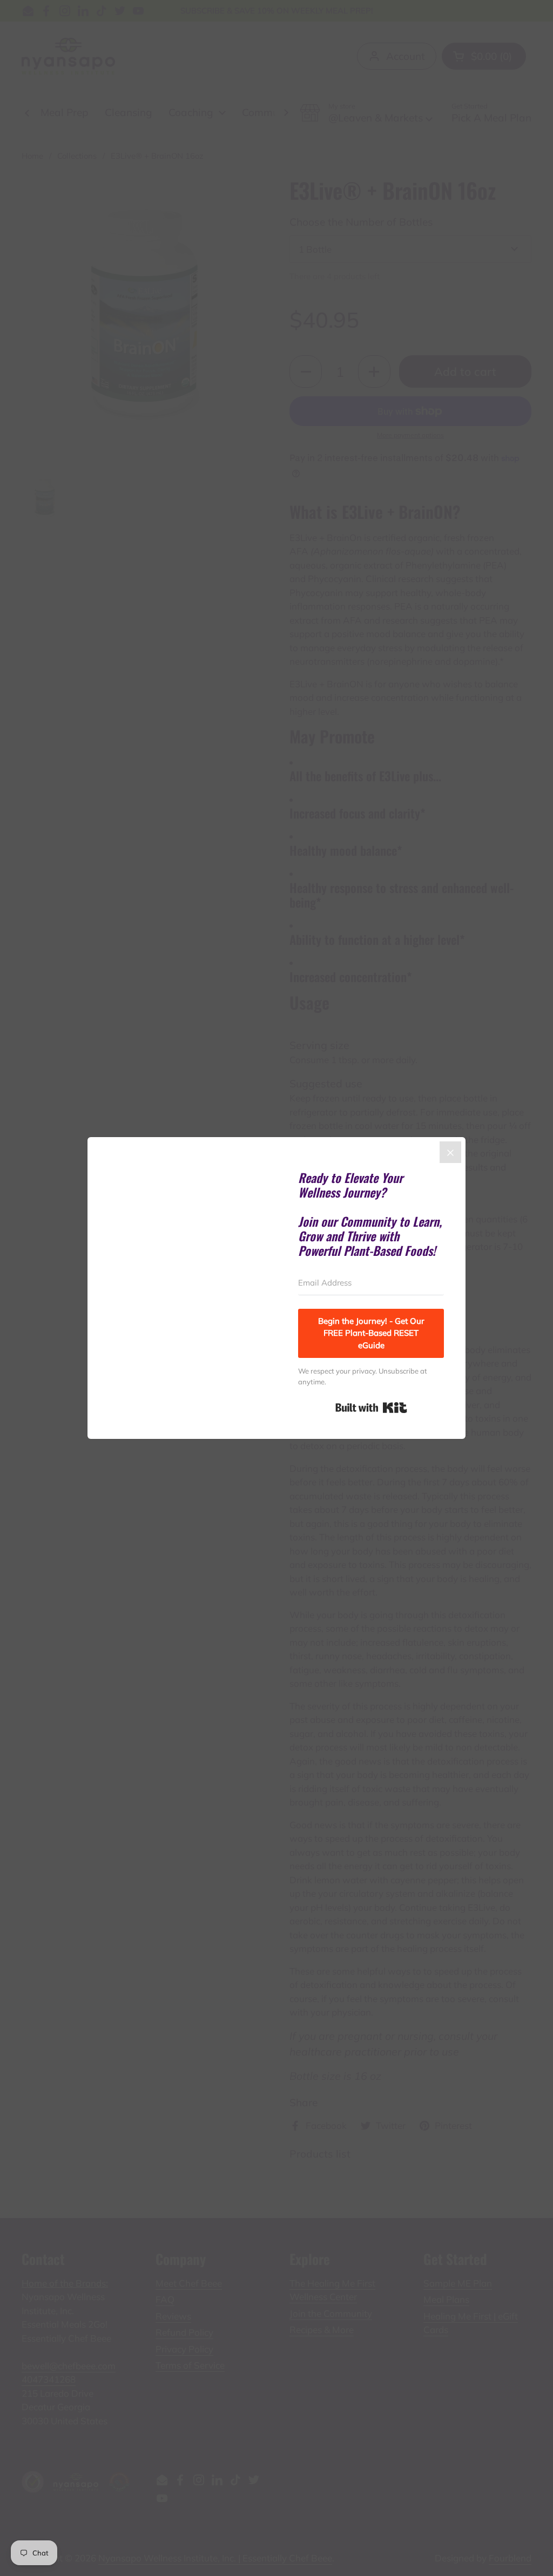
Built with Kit (371, 1408)
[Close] (450, 1152)
